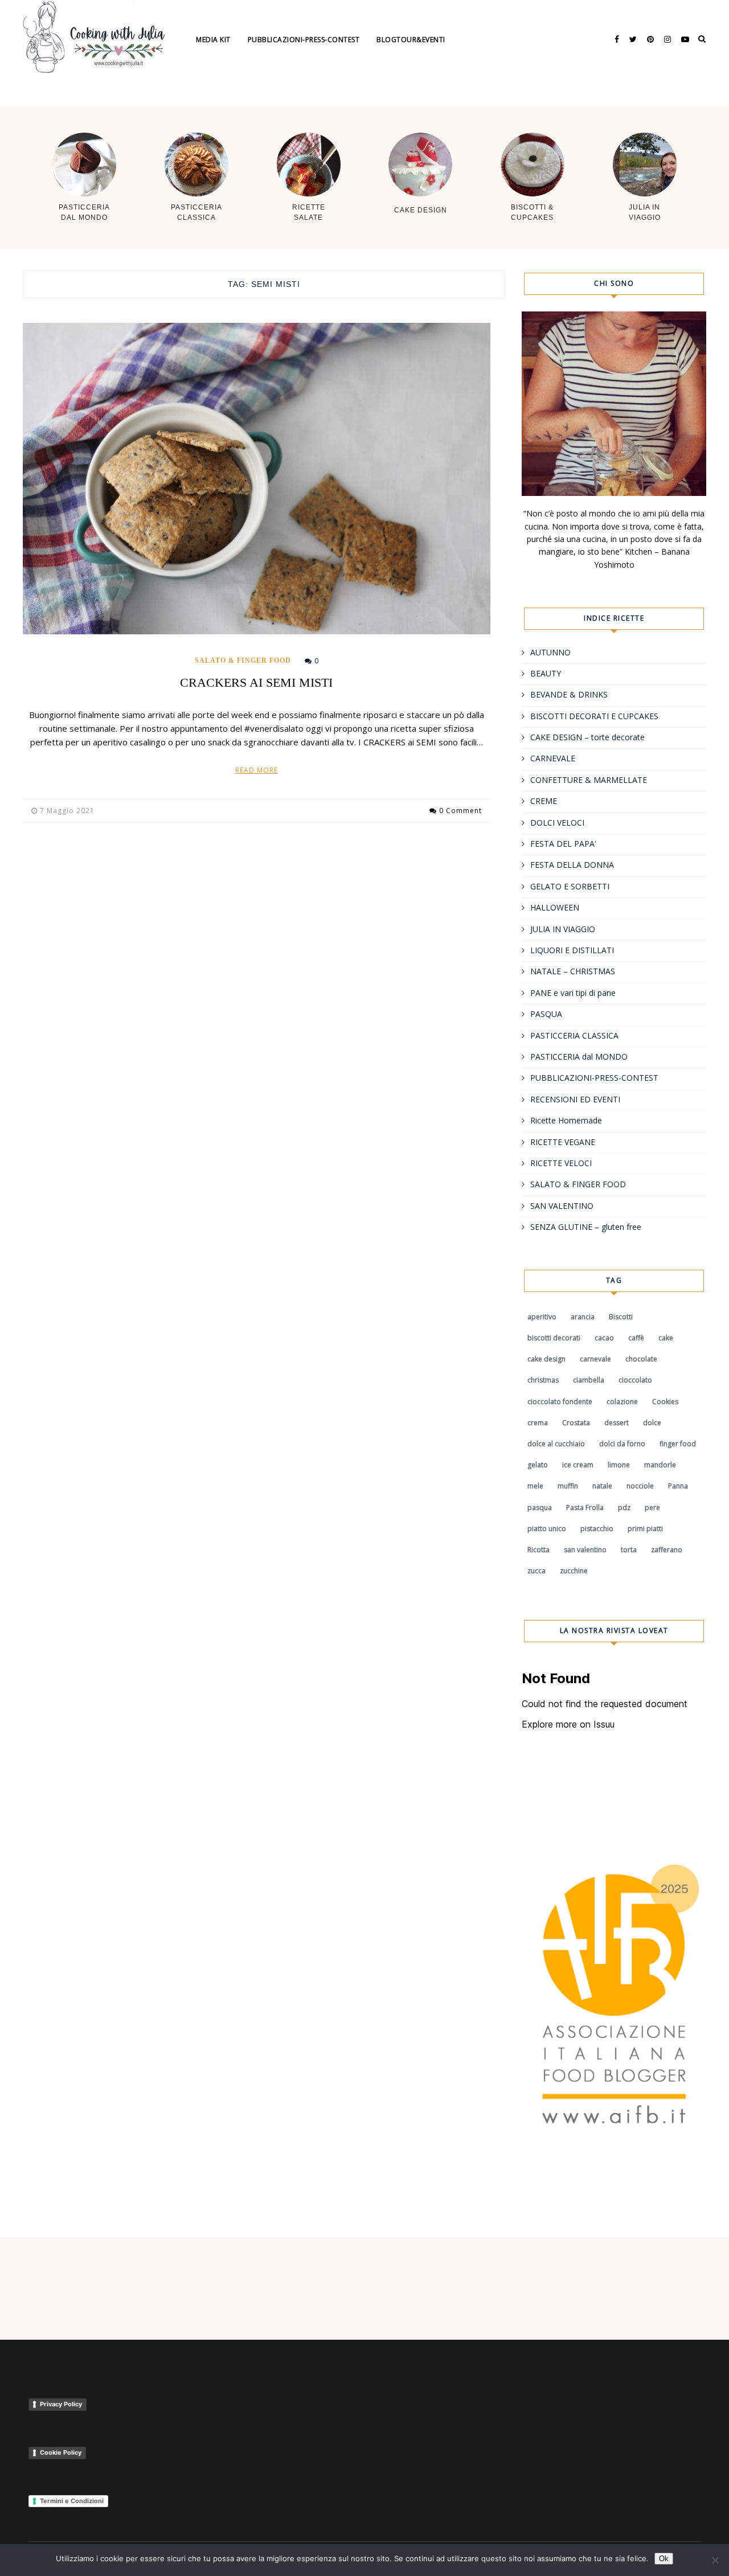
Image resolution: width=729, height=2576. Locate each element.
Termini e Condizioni (72, 2501)
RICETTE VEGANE (563, 1142)
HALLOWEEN (555, 907)
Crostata (576, 1423)
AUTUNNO (550, 652)
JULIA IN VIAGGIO (563, 929)
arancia (583, 1317)
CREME (544, 801)
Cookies (665, 1402)
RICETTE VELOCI (561, 1163)
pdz (624, 1508)
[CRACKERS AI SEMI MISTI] (257, 479)
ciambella (589, 1380)
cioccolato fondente (560, 1402)
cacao (604, 1338)
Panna (678, 1486)
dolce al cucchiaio (556, 1444)
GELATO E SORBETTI (570, 886)
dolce (652, 1423)
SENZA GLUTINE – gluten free (586, 1227)
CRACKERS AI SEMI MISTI (256, 682)
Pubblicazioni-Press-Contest (304, 40)
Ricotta (538, 1550)
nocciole (640, 1486)
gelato (538, 1465)
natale (602, 1486)
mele (535, 1486)
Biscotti (621, 1317)
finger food (678, 1444)
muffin (568, 1486)
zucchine (574, 1571)
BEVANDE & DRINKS (569, 694)
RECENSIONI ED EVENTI (575, 1099)
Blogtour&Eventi (411, 40)
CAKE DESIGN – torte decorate (587, 737)
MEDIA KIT (213, 40)
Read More (257, 770)
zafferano (667, 1550)
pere (652, 1508)
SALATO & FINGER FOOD (243, 661)
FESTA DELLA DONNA (572, 865)
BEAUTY (546, 673)
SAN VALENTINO (562, 1206)
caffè (636, 1338)
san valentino (585, 1550)
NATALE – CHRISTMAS (573, 971)
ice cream (578, 1465)
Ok (664, 2559)
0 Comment (460, 811)
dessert (617, 1423)
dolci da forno (622, 1444)
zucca (536, 1571)
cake (666, 1338)
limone (619, 1465)
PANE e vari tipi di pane (573, 993)
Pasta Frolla (585, 1508)
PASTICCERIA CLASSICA (574, 1035)
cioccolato (635, 1380)
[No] (715, 2560)
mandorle (660, 1465)
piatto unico (547, 1529)
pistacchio (597, 1529)
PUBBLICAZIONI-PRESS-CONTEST (594, 1078)
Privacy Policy (61, 2404)
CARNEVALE (553, 758)
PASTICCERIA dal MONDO (579, 1057)
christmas (543, 1380)
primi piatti (645, 1529)
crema (538, 1423)
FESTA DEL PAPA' (563, 844)
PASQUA (546, 1014)
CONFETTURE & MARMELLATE (589, 780)
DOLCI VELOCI (557, 823)
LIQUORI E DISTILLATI (572, 950)
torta (629, 1550)
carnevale (595, 1359)
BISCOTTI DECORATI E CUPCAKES (594, 716)
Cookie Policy (61, 2452)
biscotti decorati (554, 1338)
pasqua (540, 1508)
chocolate (641, 1359)
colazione (622, 1402)
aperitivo (542, 1317)
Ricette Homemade (566, 1120)
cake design (546, 1359)
